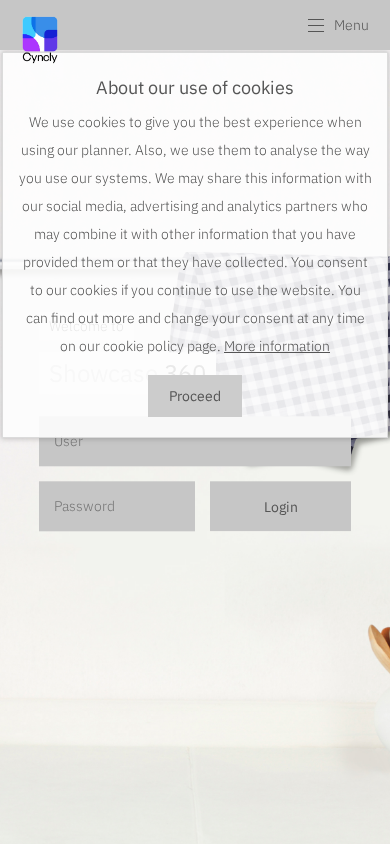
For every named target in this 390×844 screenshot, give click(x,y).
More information (277, 346)
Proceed (195, 396)
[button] (337, 25)
